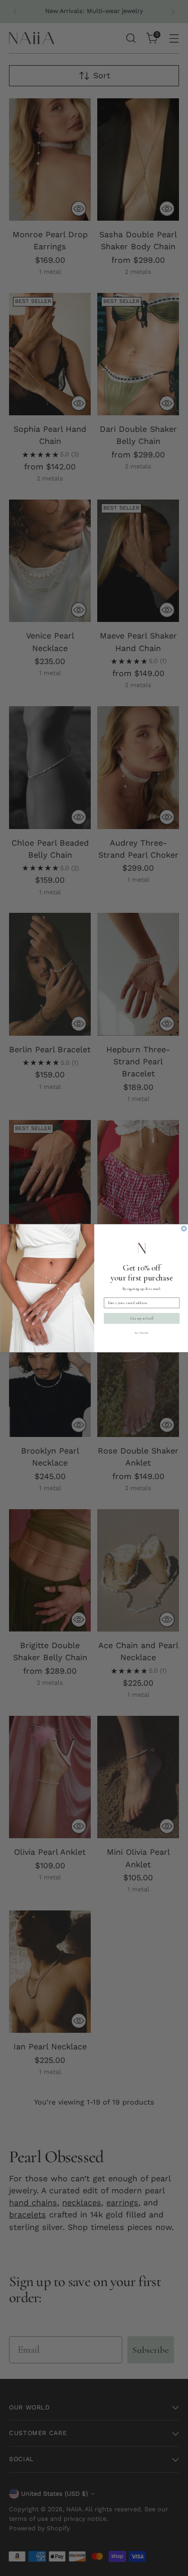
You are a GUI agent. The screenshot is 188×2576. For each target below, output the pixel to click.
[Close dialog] (184, 1228)
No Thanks (141, 1332)
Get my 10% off (141, 1318)
